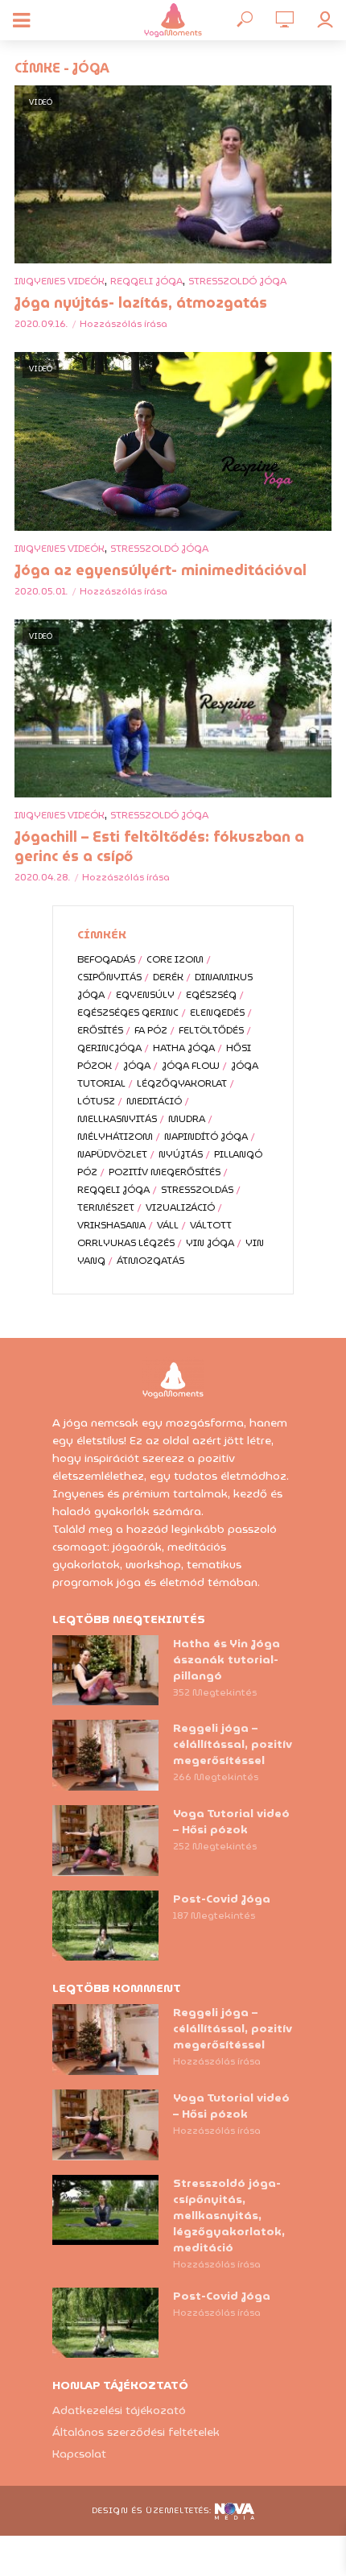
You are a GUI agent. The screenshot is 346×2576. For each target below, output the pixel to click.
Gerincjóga (109, 1048)
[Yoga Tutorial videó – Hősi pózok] (105, 1841)
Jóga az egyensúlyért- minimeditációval (161, 570)
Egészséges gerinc (128, 1012)
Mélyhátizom (115, 1136)
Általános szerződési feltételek (136, 2432)
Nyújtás (181, 1154)
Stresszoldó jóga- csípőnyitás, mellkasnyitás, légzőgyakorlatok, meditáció (229, 2215)
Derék (168, 977)
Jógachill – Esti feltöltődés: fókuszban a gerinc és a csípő (159, 847)
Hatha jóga (184, 1048)
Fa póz (151, 1030)
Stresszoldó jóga (237, 281)
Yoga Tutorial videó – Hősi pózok (231, 1821)
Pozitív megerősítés (165, 1172)
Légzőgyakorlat (182, 1083)
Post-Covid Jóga (222, 1899)
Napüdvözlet (112, 1154)
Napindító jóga (206, 1136)
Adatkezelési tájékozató (119, 2410)
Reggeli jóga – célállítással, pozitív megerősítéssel (233, 1744)
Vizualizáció (180, 1207)
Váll (168, 1225)
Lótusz (96, 1101)
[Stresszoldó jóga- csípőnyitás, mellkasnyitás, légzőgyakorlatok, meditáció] (105, 2210)
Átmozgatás (150, 1260)
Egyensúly (145, 994)
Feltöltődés (211, 1030)
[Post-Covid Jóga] (105, 1926)
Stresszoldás (197, 1189)
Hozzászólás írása (124, 323)
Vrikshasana (111, 1225)
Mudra (187, 1118)
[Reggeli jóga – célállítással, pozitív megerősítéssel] (105, 1755)
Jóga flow (191, 1065)
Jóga (137, 1065)
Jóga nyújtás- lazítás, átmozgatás (141, 303)
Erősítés (100, 1030)
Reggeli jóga (146, 281)
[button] (312, 23)
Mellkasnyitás (117, 1118)
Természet (106, 1207)
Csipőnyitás (109, 977)
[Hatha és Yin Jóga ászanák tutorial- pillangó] (105, 1671)
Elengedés (217, 1012)
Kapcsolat (79, 2454)
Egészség (211, 994)
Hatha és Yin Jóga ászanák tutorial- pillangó (227, 1659)
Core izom (175, 959)
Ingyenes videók (60, 281)
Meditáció (154, 1101)
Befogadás (106, 959)
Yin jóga (210, 1242)
